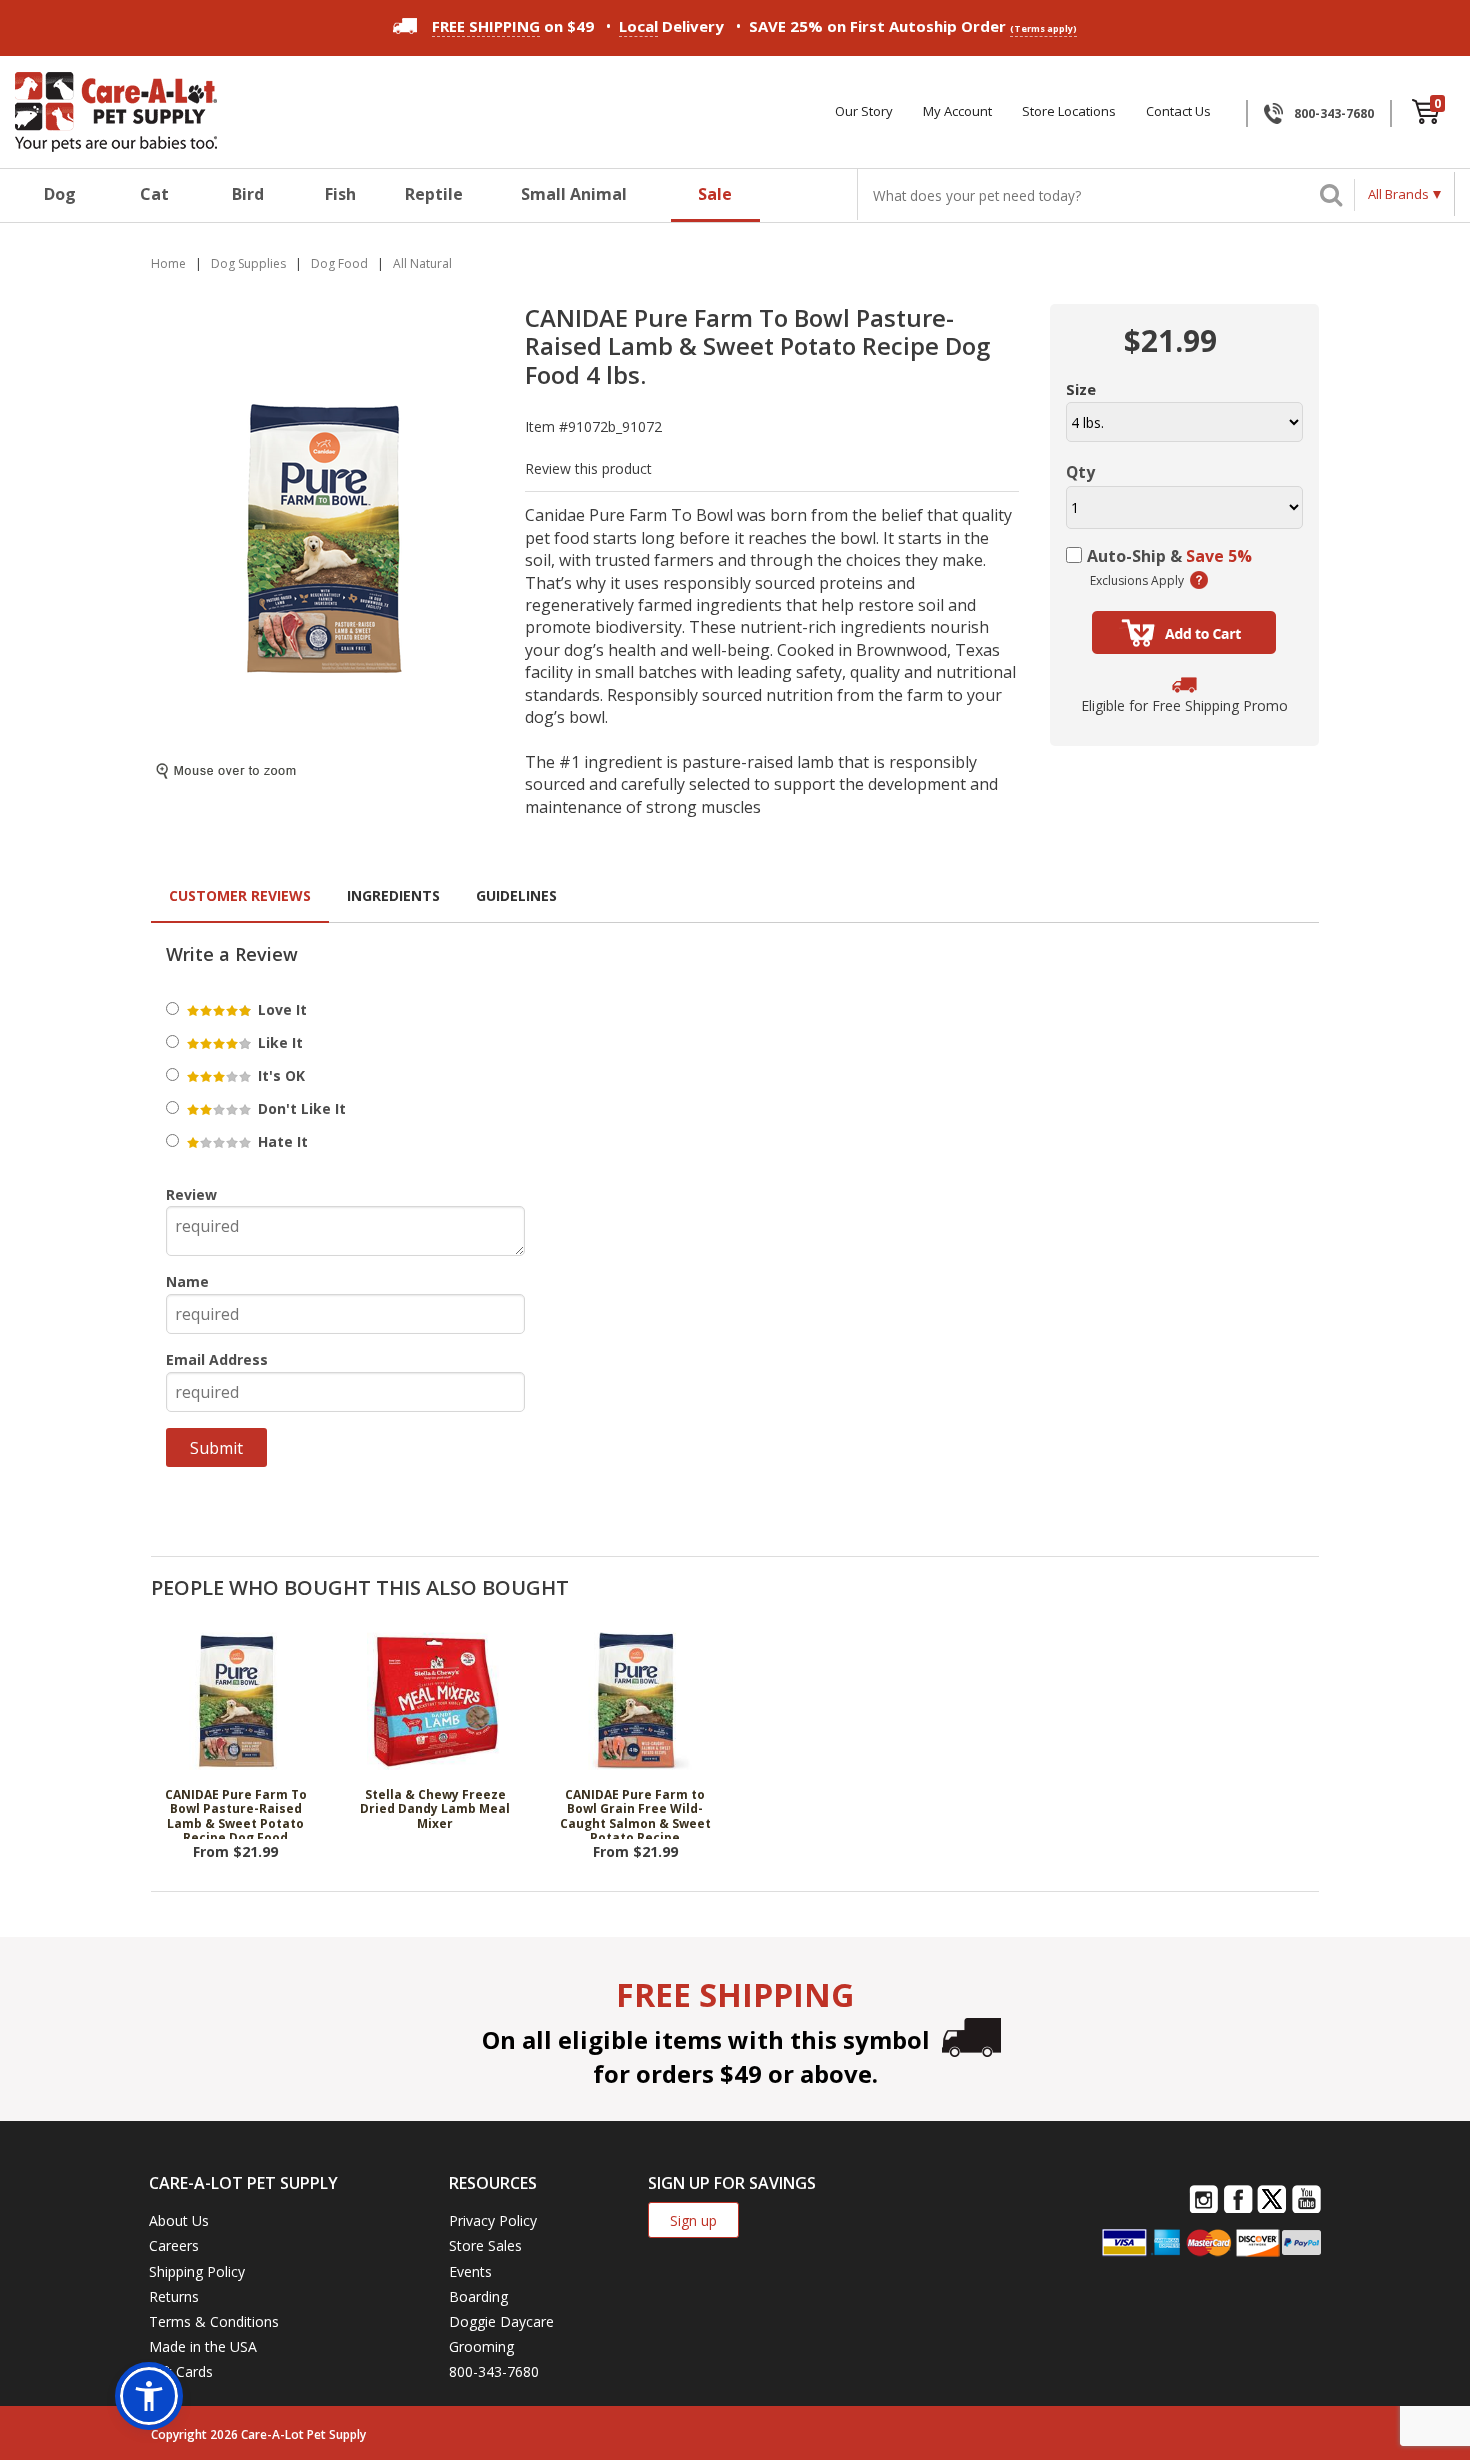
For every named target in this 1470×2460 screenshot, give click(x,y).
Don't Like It (300, 1108)
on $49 (513, 26)
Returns (174, 2296)
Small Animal (574, 194)
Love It (280, 1009)
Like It (278, 1042)
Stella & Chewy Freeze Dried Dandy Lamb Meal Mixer (435, 1810)
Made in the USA (203, 2346)
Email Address (217, 1359)
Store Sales (485, 2245)
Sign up (693, 2220)
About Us (179, 2220)
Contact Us (1178, 111)
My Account (957, 111)
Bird (248, 194)
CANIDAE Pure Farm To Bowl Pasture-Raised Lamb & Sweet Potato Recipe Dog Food (236, 1814)
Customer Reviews (240, 895)
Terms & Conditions (214, 2321)
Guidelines (516, 895)
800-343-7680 (1334, 113)
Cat (154, 194)
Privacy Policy (493, 2220)
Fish (340, 194)
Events (470, 2271)
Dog (60, 194)
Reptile (434, 194)
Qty (1080, 472)
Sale (715, 194)
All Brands (1398, 194)
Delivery (671, 26)
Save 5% (1219, 556)
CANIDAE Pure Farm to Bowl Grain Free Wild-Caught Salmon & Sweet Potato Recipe (635, 1814)
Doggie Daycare (501, 2321)
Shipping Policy (197, 2271)
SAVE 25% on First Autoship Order (913, 26)
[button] (149, 2396)
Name (187, 1281)
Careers (174, 2245)
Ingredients (393, 895)
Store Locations (1069, 111)
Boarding (478, 2296)
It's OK (279, 1075)
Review (191, 1194)
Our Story (864, 111)
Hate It (281, 1141)
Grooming (481, 2346)
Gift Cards (181, 2371)
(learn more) (1199, 580)
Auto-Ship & (1169, 556)
